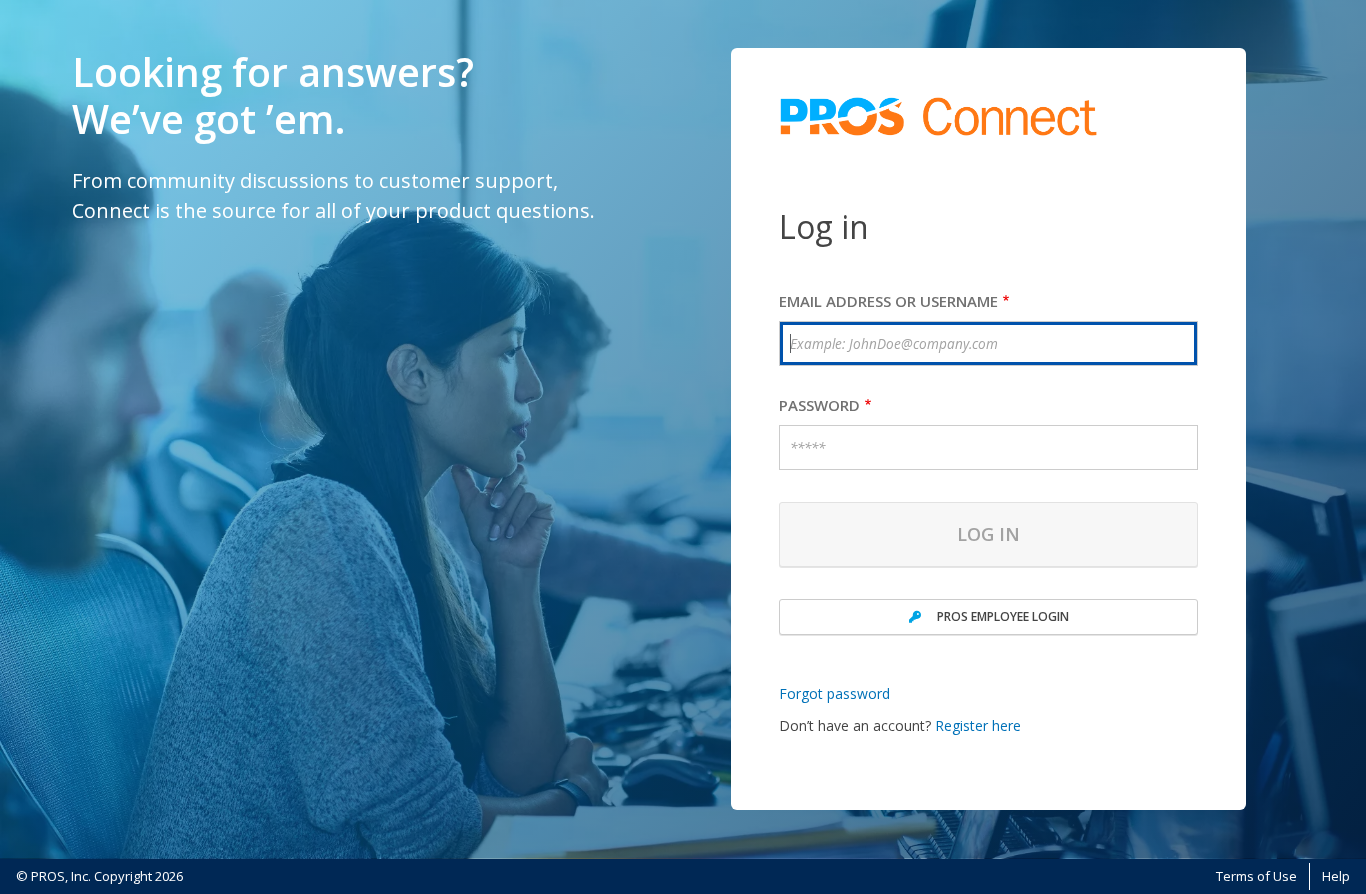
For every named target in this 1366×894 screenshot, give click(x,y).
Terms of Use (1256, 876)
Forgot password (834, 693)
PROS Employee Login (1003, 616)
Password (819, 405)
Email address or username (888, 301)
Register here (978, 725)
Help (1336, 876)
